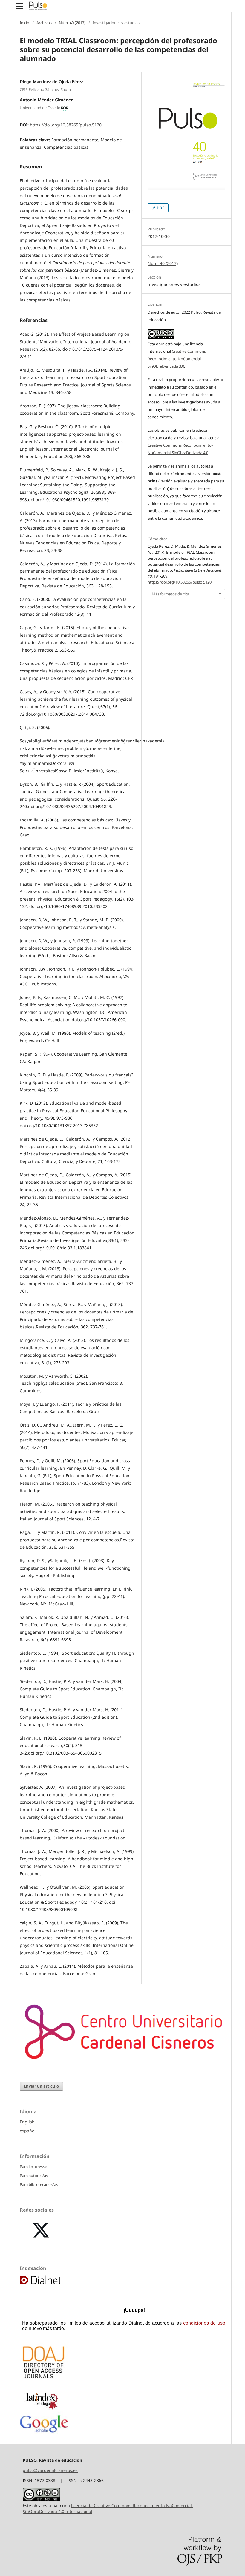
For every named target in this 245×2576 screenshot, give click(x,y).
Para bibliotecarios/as (39, 2184)
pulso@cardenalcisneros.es (50, 2470)
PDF (160, 208)
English (27, 2122)
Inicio (24, 23)
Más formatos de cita (170, 594)
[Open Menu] (20, 6)
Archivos (44, 23)
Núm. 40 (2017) (72, 23)
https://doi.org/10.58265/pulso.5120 (66, 125)
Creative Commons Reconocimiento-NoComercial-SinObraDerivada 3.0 (177, 359)
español (28, 2131)
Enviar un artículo (41, 2086)
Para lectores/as (34, 2167)
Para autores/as (34, 2176)
